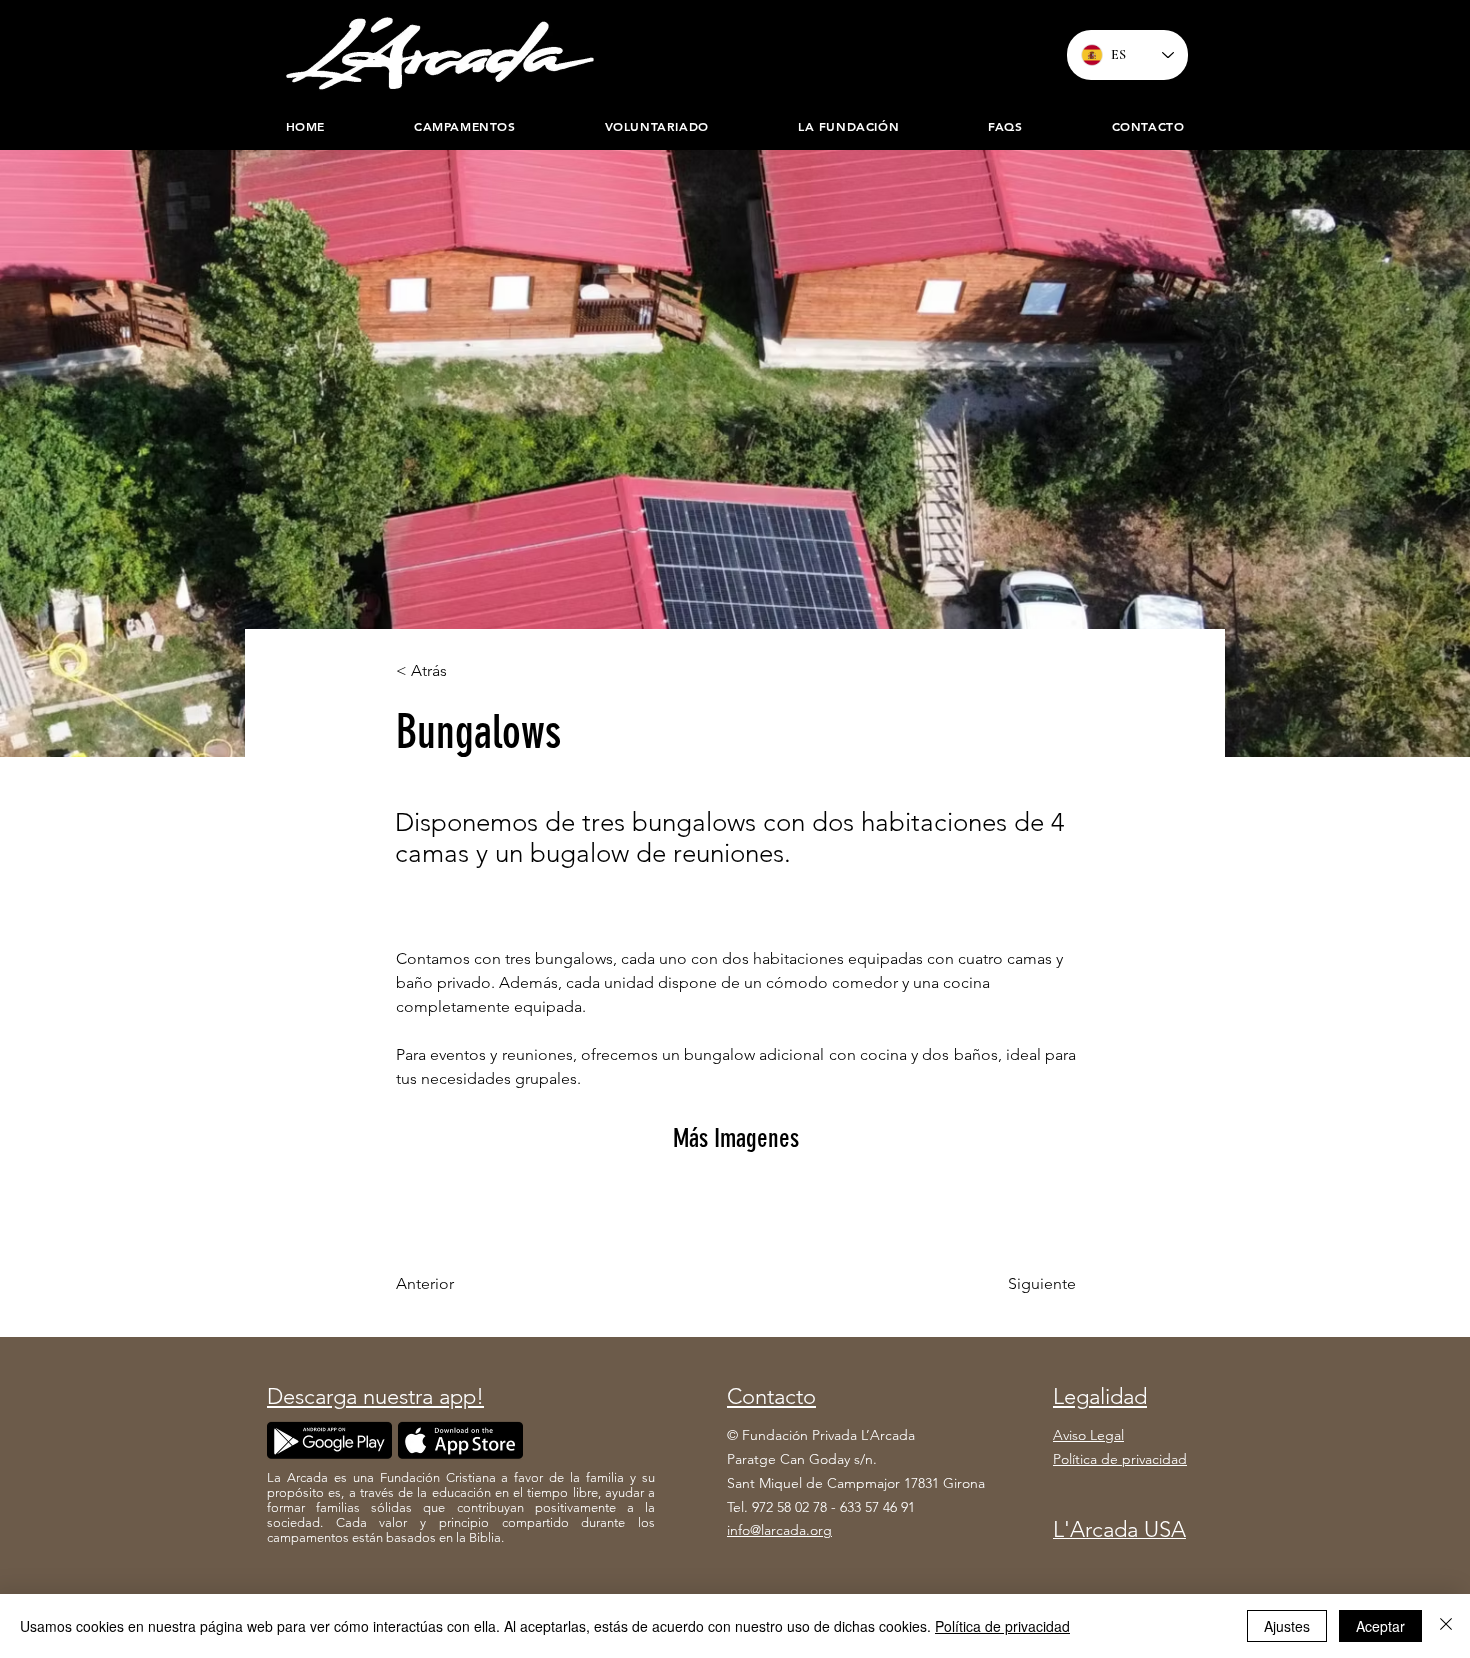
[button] (848, 126)
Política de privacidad (1002, 1626)
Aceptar (1380, 1626)
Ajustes (1287, 1626)
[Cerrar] (1446, 1626)
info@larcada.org (779, 1530)
